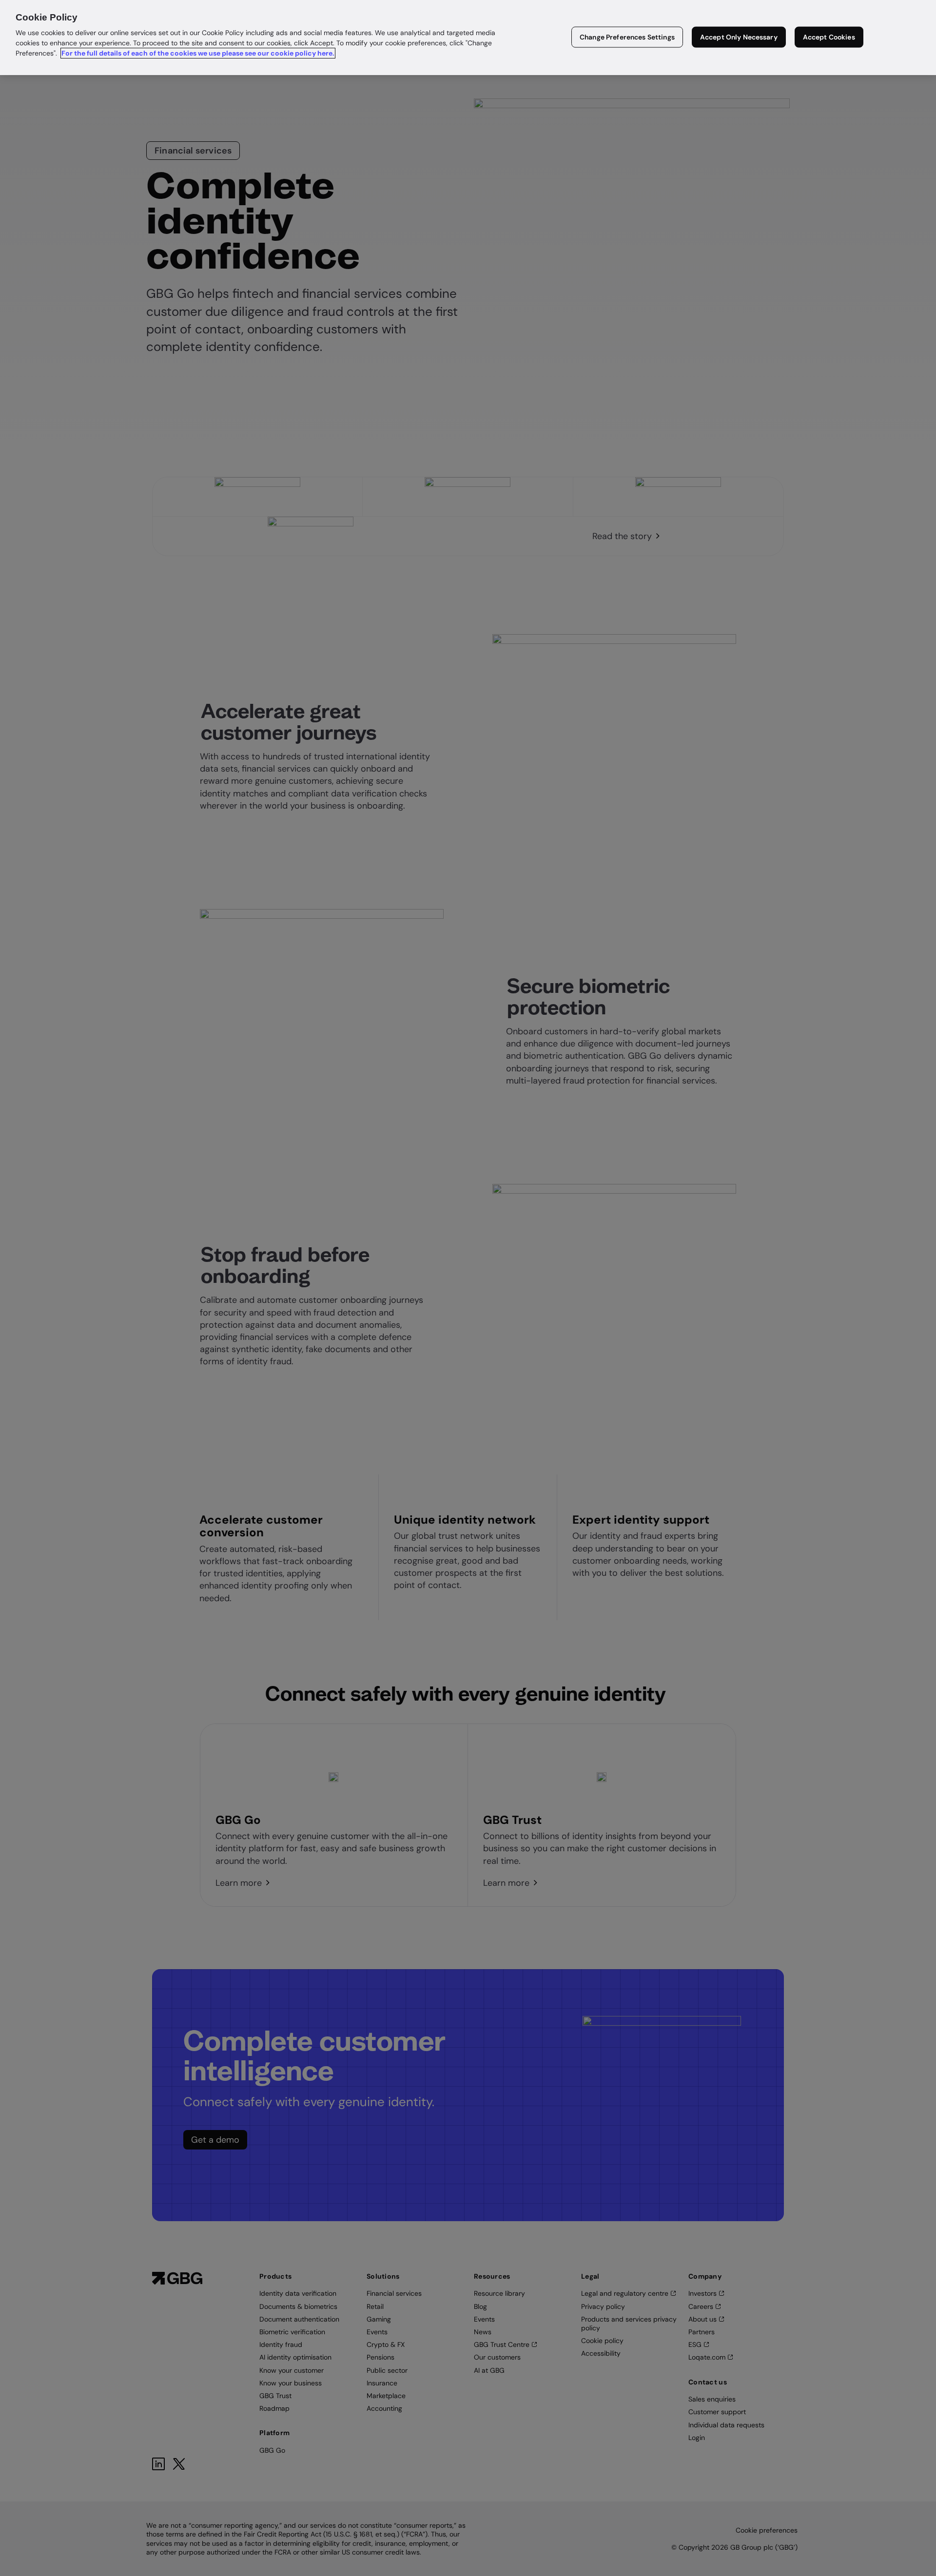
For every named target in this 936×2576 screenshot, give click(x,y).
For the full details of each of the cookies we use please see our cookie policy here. (198, 53)
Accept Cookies (829, 37)
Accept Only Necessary (739, 37)
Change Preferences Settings (627, 37)
